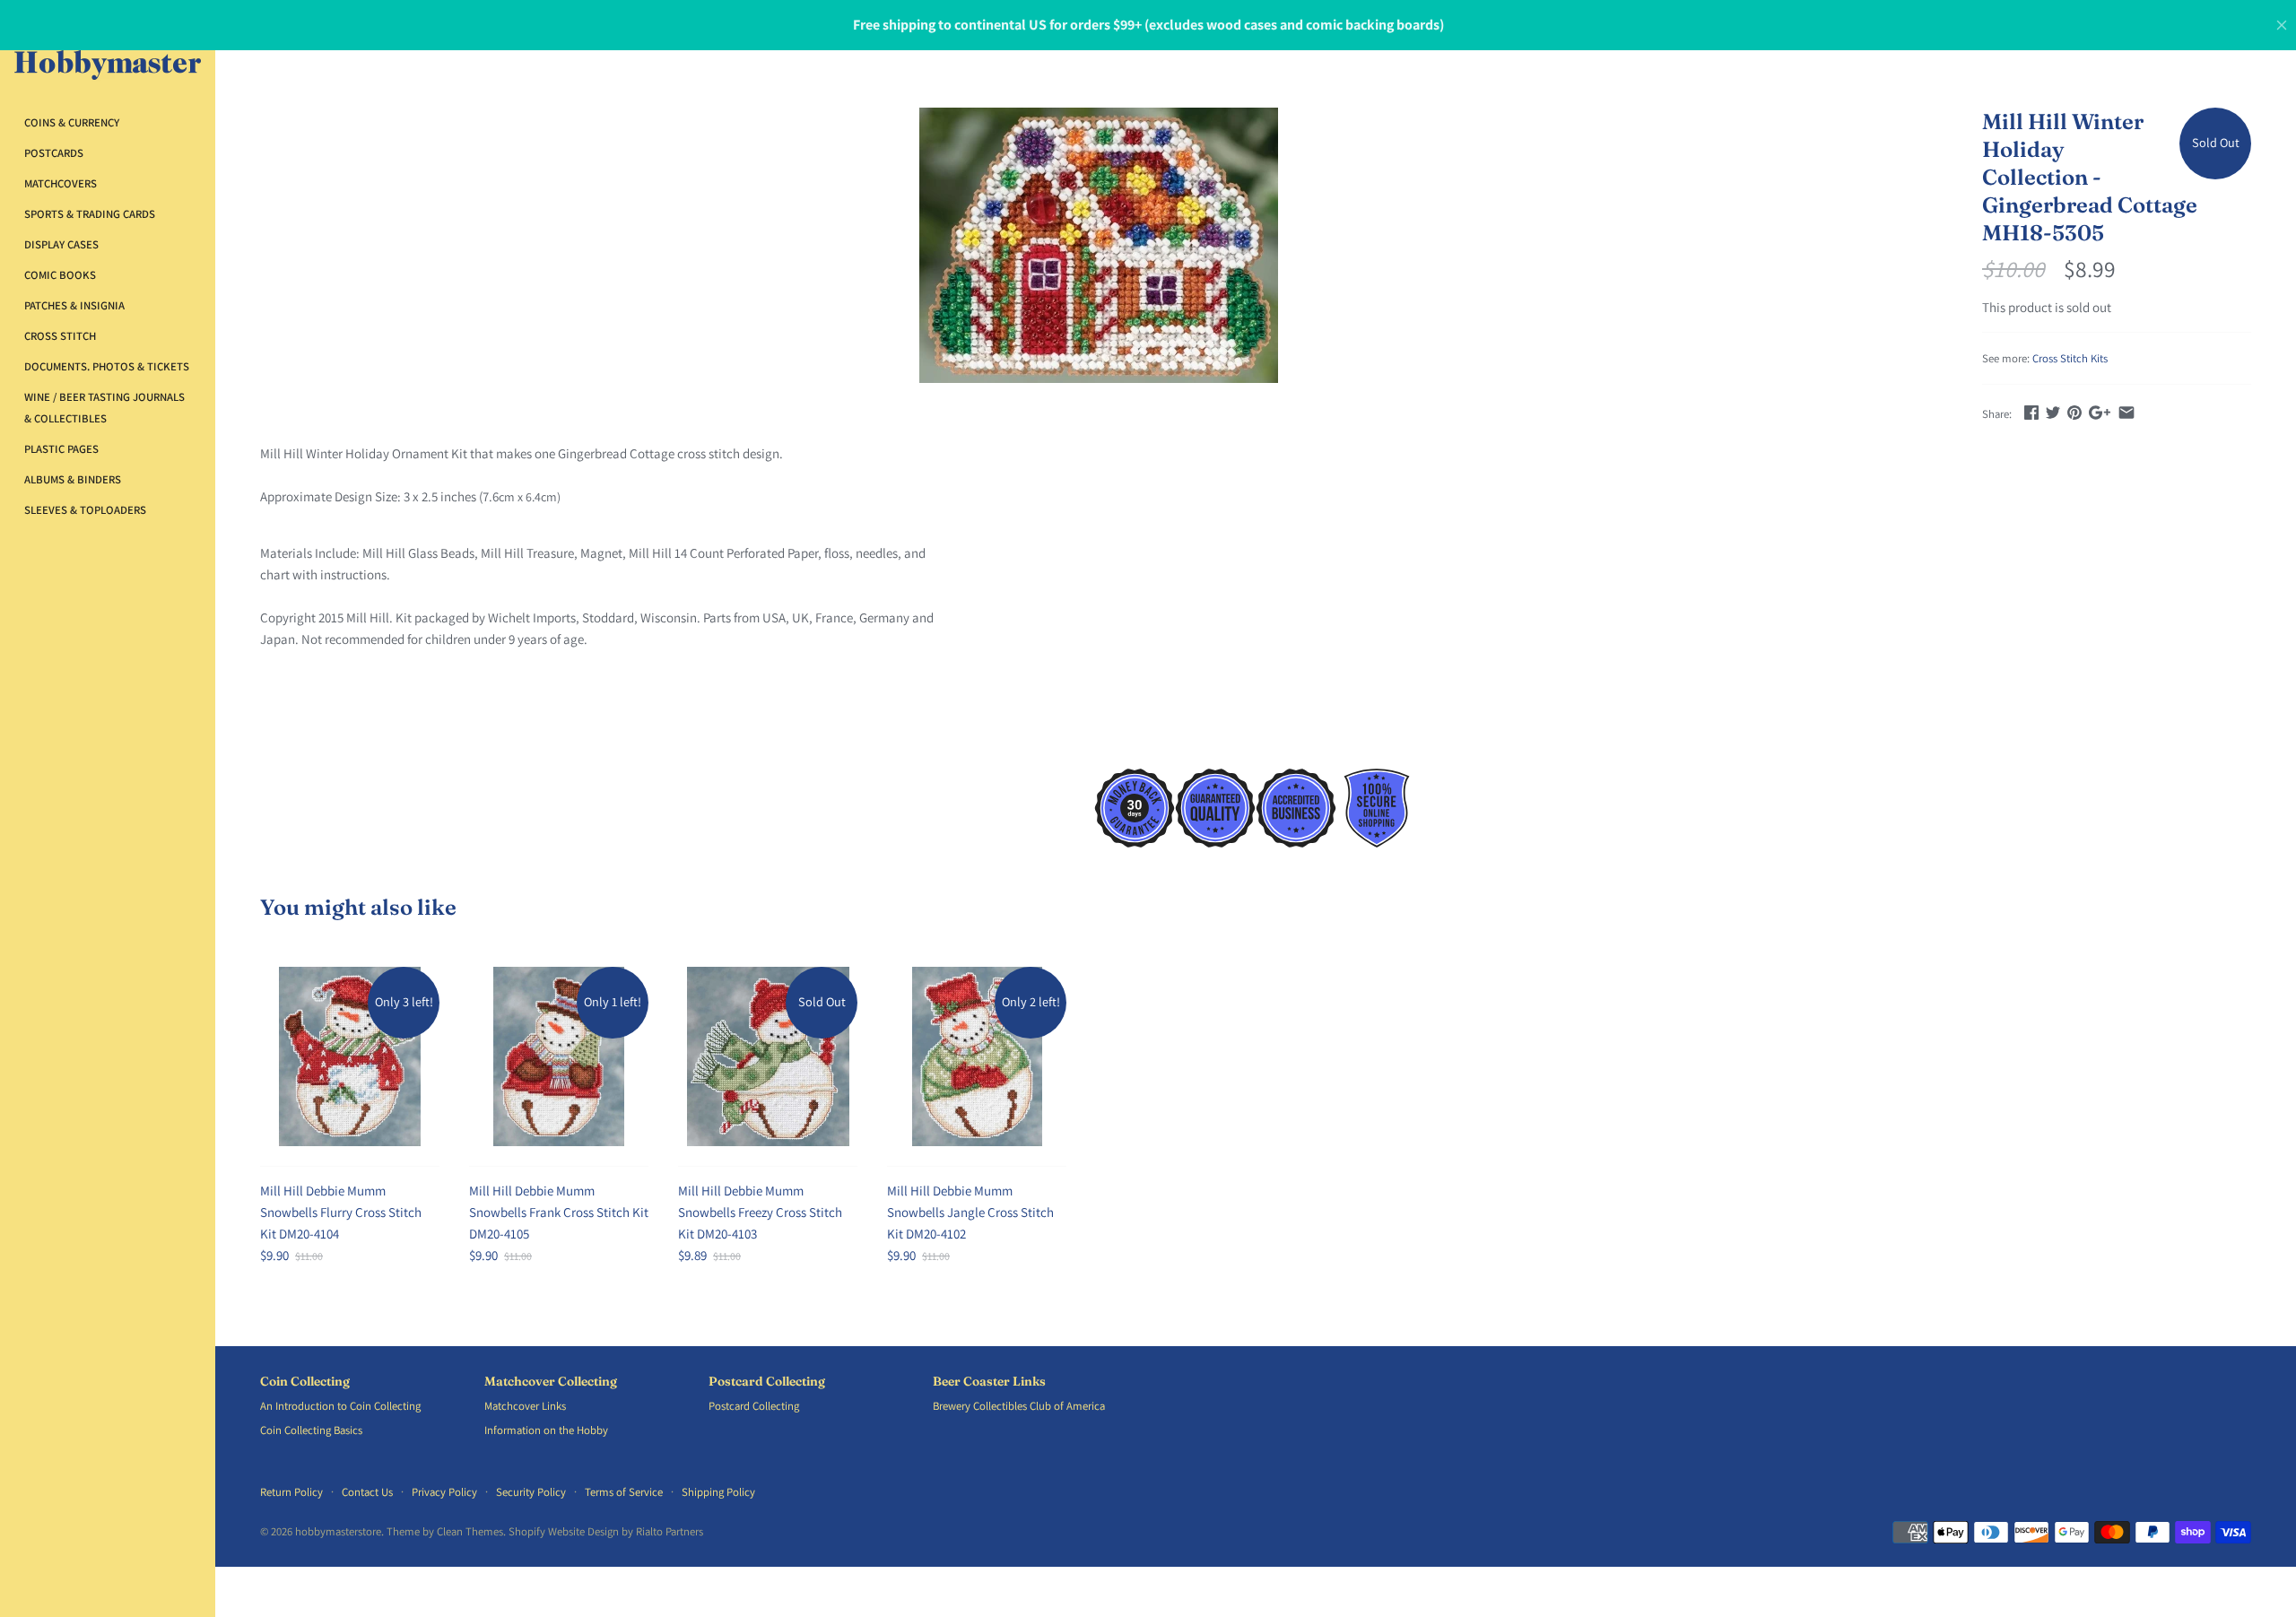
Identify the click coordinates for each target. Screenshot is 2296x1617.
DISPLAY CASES (61, 244)
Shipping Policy (718, 1492)
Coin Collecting (305, 1382)
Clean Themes (470, 1531)
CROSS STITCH (60, 336)
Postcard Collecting (767, 1382)
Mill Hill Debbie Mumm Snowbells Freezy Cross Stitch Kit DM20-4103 (760, 1212)
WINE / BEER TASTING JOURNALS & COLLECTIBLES (104, 408)
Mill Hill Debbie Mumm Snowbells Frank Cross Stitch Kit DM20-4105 (559, 1212)
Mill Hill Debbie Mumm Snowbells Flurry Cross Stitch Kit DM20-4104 (341, 1212)
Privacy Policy (444, 1492)
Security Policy (531, 1492)
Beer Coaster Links (989, 1382)
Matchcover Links (525, 1406)
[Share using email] (2126, 412)
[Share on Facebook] (2031, 412)
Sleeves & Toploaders (85, 510)
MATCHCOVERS (61, 183)
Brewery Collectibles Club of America (1019, 1406)
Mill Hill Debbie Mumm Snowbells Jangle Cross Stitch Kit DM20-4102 (970, 1212)
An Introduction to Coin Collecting (340, 1406)
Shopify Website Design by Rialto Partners (606, 1531)
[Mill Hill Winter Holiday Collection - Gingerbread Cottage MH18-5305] (1099, 245)
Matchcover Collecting (551, 1382)
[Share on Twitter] (2053, 412)
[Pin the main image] (2074, 412)
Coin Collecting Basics (311, 1430)
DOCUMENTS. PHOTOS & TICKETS (107, 366)
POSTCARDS (54, 153)
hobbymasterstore (338, 1531)
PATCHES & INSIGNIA (74, 305)
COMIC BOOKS (60, 275)
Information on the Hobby (546, 1430)
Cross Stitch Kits (2070, 358)
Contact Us (367, 1492)
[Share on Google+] (2100, 412)
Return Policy (291, 1492)
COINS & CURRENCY (72, 122)
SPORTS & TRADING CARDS (90, 214)
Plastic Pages (61, 449)
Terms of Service (624, 1492)
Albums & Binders (73, 479)
